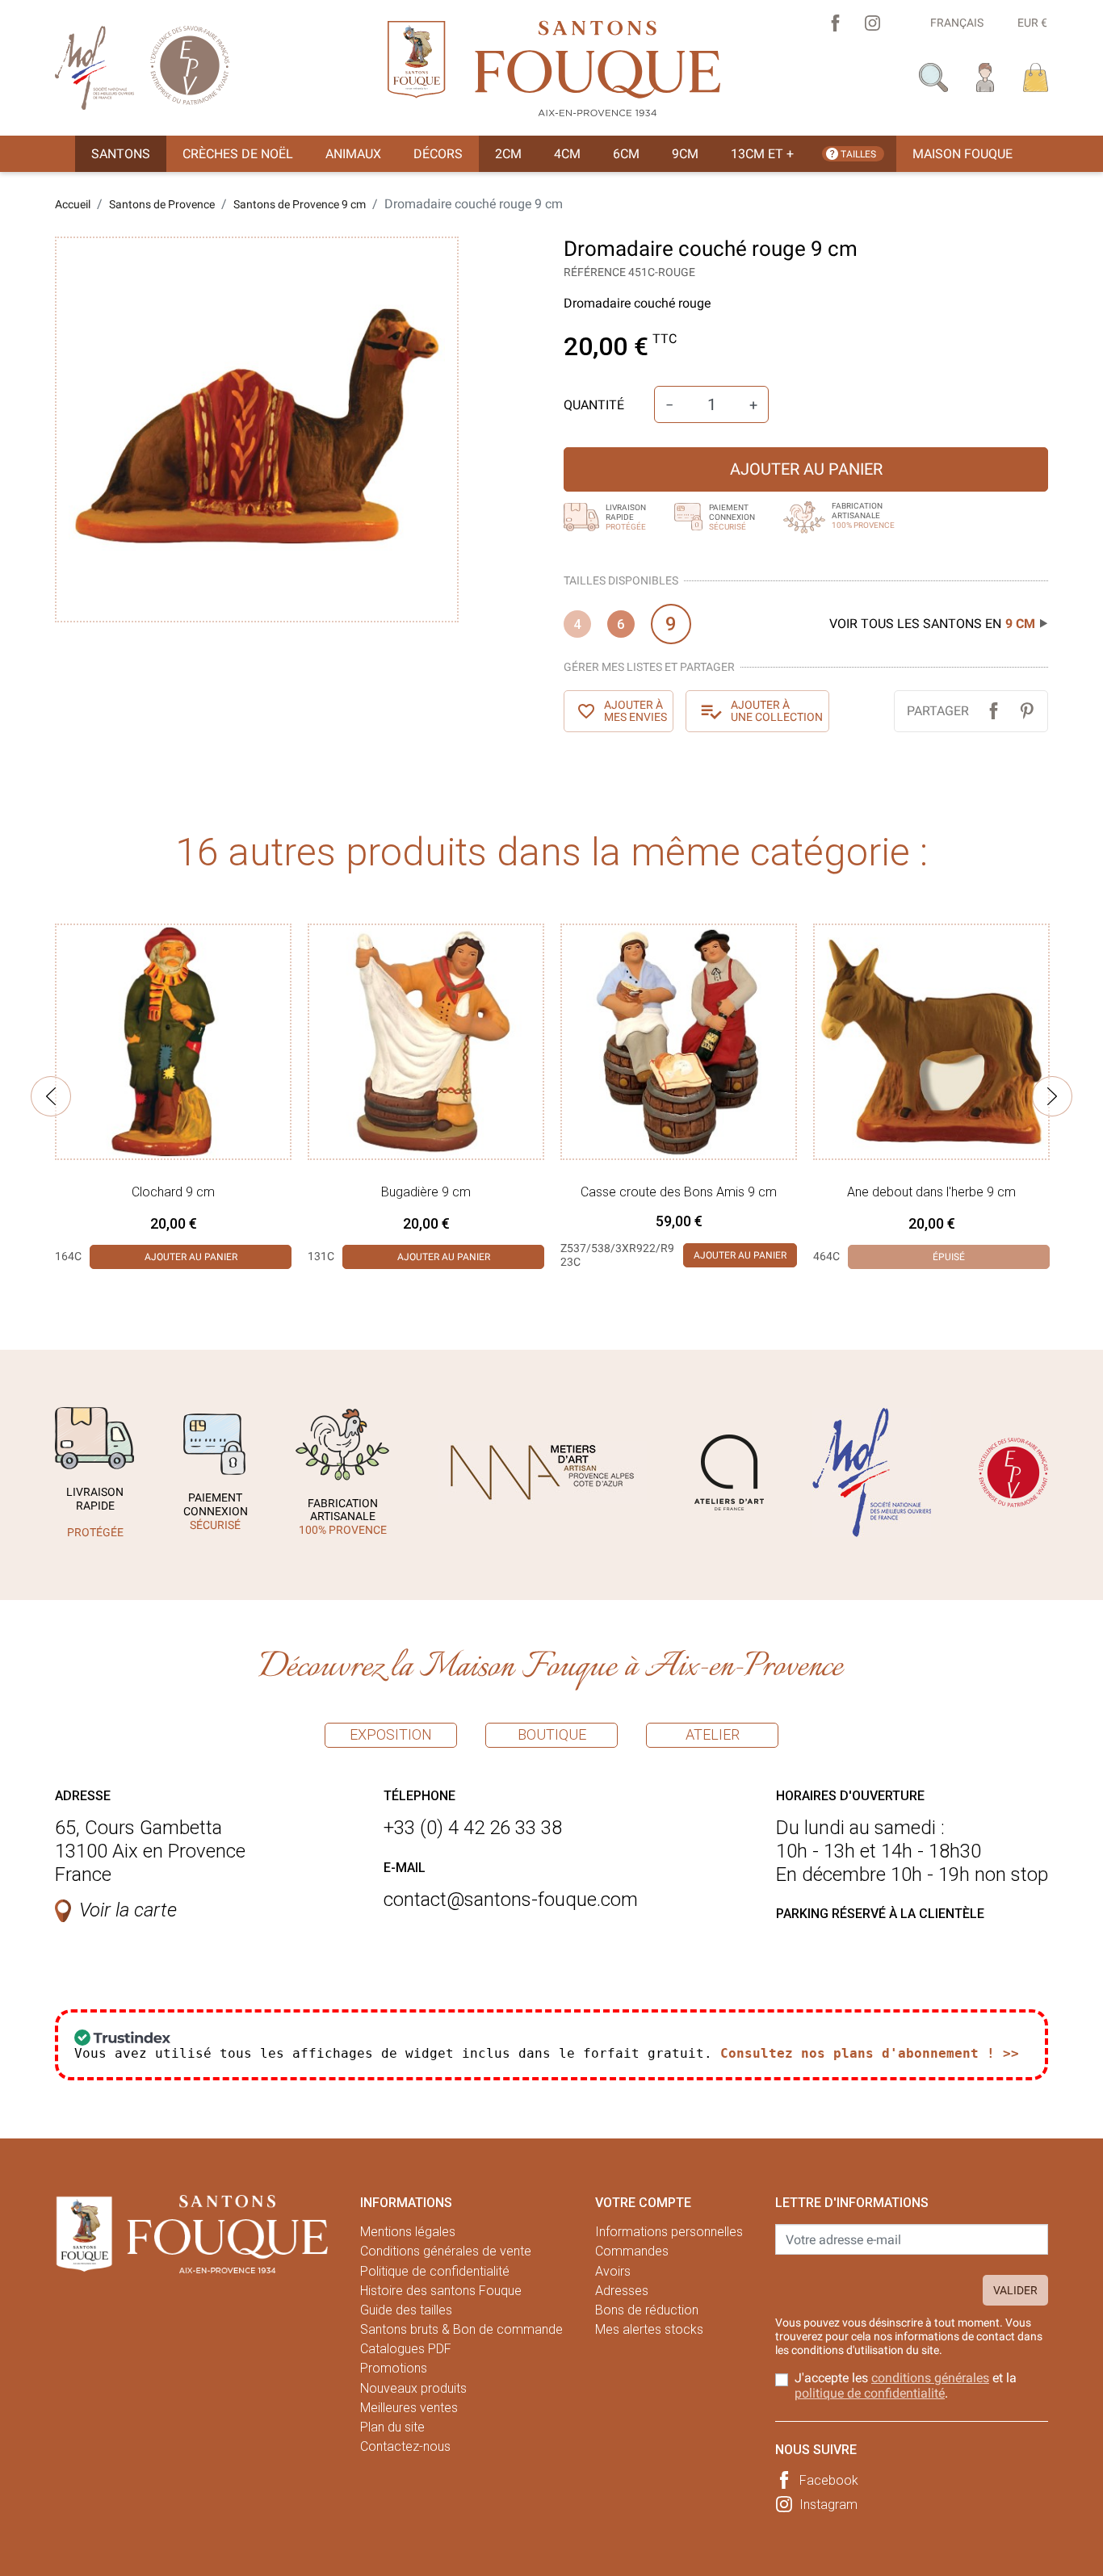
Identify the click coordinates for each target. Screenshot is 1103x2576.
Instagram (828, 2505)
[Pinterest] (1027, 711)
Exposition (391, 1734)
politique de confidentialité (870, 2393)
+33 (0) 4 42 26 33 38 (473, 1828)
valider (1015, 2290)
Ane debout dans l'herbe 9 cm (931, 1192)
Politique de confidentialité (435, 2271)
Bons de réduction (647, 2310)
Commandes (632, 2251)
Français (957, 23)
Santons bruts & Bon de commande (461, 2329)
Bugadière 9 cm (426, 1192)
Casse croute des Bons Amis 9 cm (679, 1192)
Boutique (552, 1734)
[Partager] (994, 711)
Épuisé (949, 1257)
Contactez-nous (405, 2446)
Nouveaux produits (413, 2388)
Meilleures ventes (409, 2408)
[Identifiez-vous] (986, 76)
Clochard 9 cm (173, 1192)
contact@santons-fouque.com (511, 1900)
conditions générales (930, 2378)
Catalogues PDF (406, 2349)
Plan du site (392, 2427)
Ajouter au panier (806, 469)
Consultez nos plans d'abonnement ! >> (870, 2053)
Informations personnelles (669, 2232)
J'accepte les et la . (906, 2385)
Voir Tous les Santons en (932, 624)
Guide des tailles (406, 2310)
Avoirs (613, 2271)
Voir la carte (128, 1910)
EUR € (1032, 23)
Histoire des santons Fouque (441, 2291)
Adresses (622, 2291)
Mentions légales (408, 2232)
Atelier (713, 1734)
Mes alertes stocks (649, 2329)
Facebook (829, 2480)
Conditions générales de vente (446, 2251)
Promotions (394, 2368)
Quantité (594, 405)
